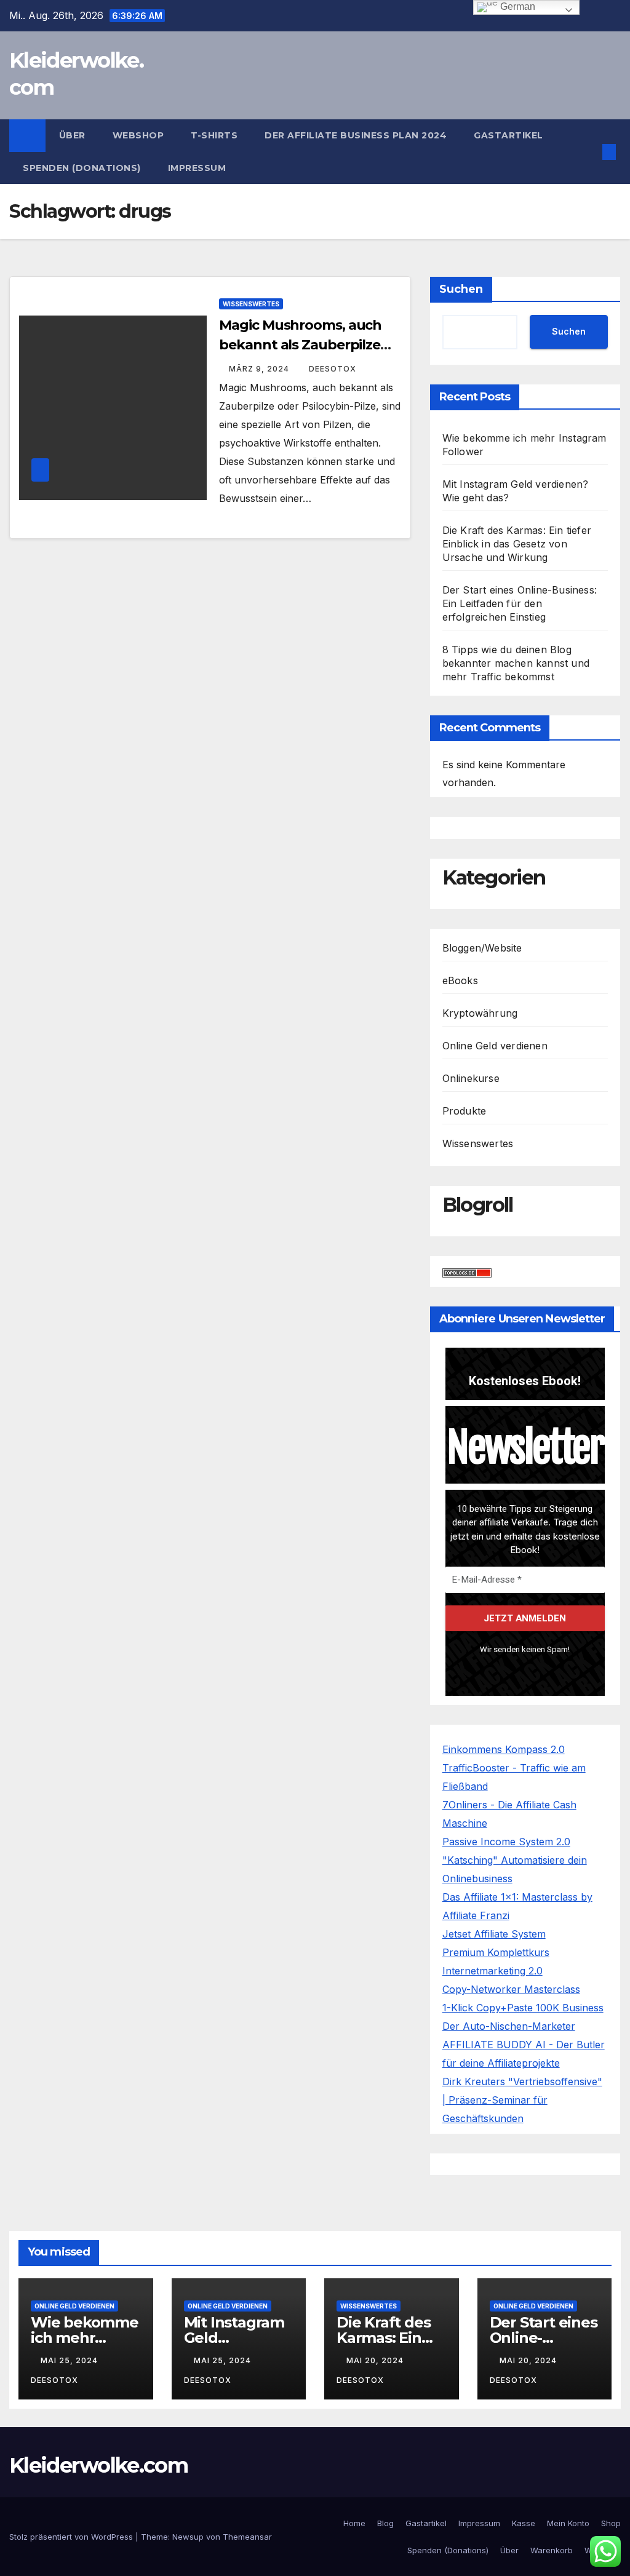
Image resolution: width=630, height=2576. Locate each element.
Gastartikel (508, 135)
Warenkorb (552, 2550)
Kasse (524, 2523)
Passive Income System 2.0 (506, 1842)
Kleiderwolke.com (98, 2465)
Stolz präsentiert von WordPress (72, 2537)
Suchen (461, 289)
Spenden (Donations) (82, 168)
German (516, 6)
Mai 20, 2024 (376, 2360)
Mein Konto (568, 2523)
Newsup (188, 2537)
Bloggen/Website (482, 948)
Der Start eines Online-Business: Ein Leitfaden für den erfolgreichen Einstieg (520, 603)
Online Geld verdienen (495, 1046)
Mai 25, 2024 (70, 2360)
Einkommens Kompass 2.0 (504, 1749)
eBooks (460, 980)
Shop (611, 2523)
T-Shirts (214, 135)
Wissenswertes (251, 304)
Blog (385, 2523)
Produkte (465, 1111)
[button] (589, 152)
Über (72, 135)
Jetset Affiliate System (494, 1934)
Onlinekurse (471, 1078)
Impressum (197, 168)
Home (354, 2523)
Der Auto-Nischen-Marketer (509, 2026)
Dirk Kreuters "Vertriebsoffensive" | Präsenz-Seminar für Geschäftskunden (522, 2100)
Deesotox (333, 369)
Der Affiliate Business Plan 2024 (356, 135)
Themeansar (247, 2537)
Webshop (138, 135)
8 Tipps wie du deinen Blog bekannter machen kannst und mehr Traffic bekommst (516, 663)
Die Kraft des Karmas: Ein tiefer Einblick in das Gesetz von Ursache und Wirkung (517, 544)
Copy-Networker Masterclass (511, 1989)
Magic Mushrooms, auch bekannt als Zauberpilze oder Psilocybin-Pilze (300, 345)
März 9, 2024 (260, 369)
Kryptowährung (480, 1013)
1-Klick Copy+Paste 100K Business (523, 2008)
